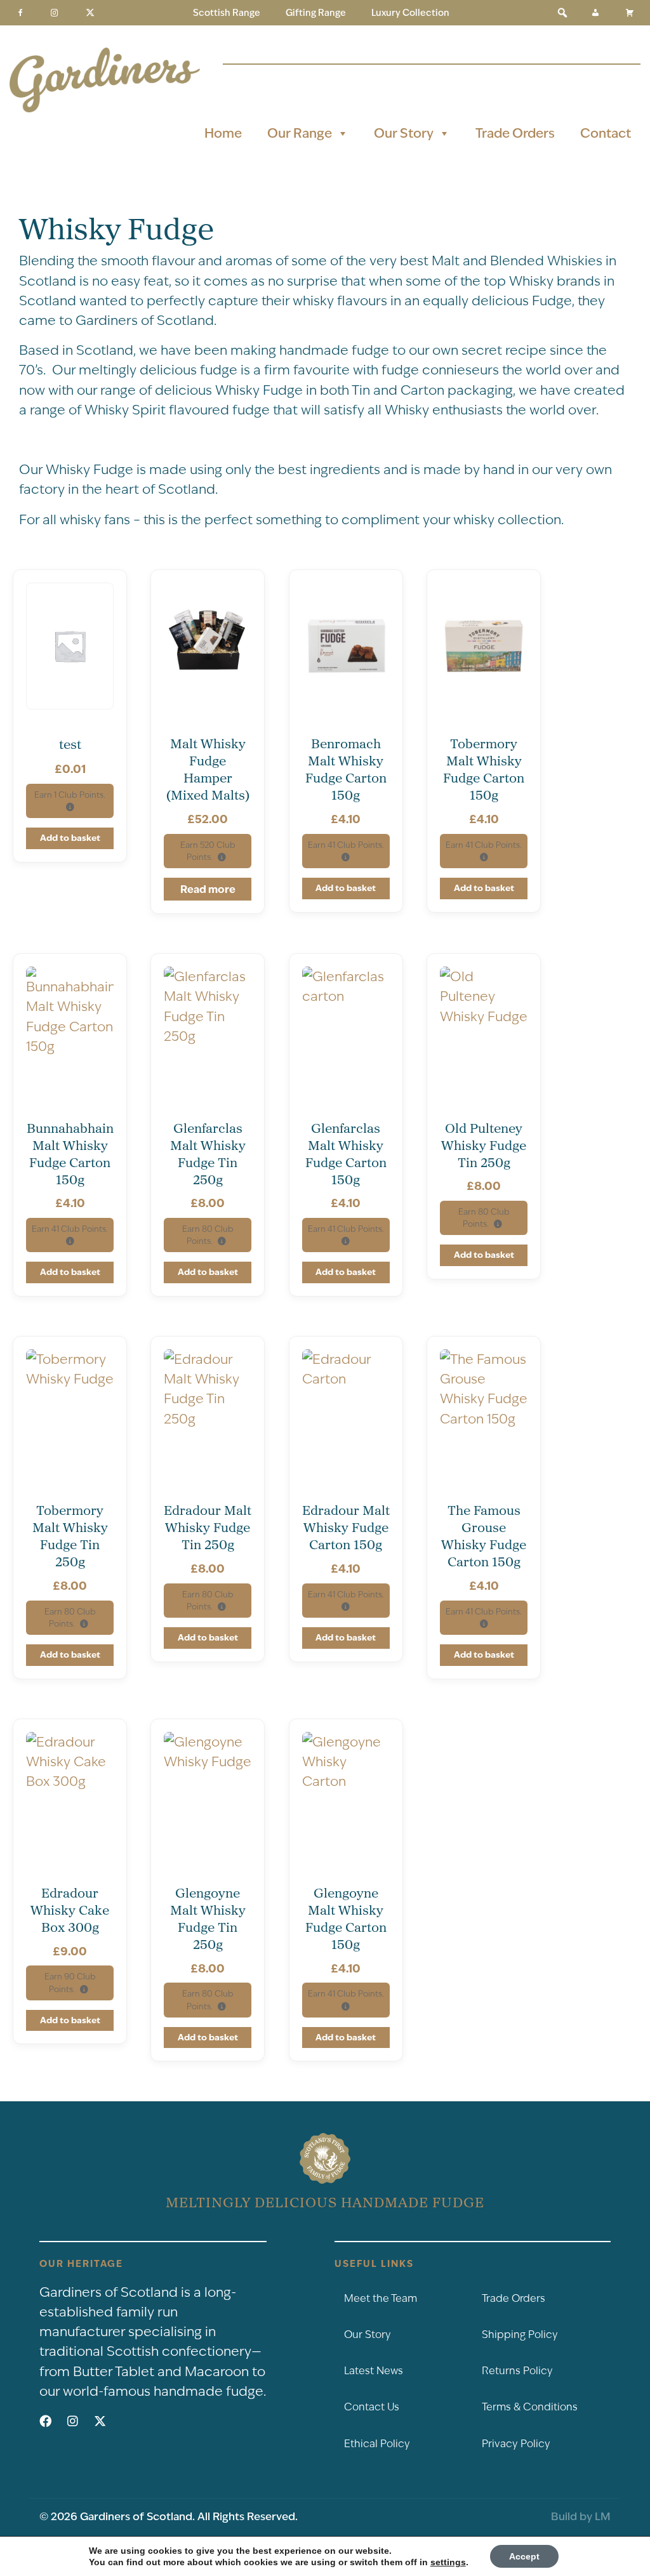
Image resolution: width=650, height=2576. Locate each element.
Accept (524, 2556)
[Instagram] (55, 13)
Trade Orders (515, 133)
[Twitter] (90, 13)
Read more (208, 889)
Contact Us (372, 2407)
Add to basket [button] (70, 838)
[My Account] (595, 13)
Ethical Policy (377, 2444)
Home (223, 133)
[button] (562, 13)
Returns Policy (517, 2371)
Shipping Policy (520, 2335)
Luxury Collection (410, 13)
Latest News (374, 2371)
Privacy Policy (516, 2444)
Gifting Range (316, 13)
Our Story (404, 133)
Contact (606, 133)
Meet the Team (381, 2298)
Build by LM (581, 2516)
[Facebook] (20, 13)
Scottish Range (227, 13)
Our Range (300, 133)
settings (448, 2562)
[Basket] (630, 13)
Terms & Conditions (530, 2407)
